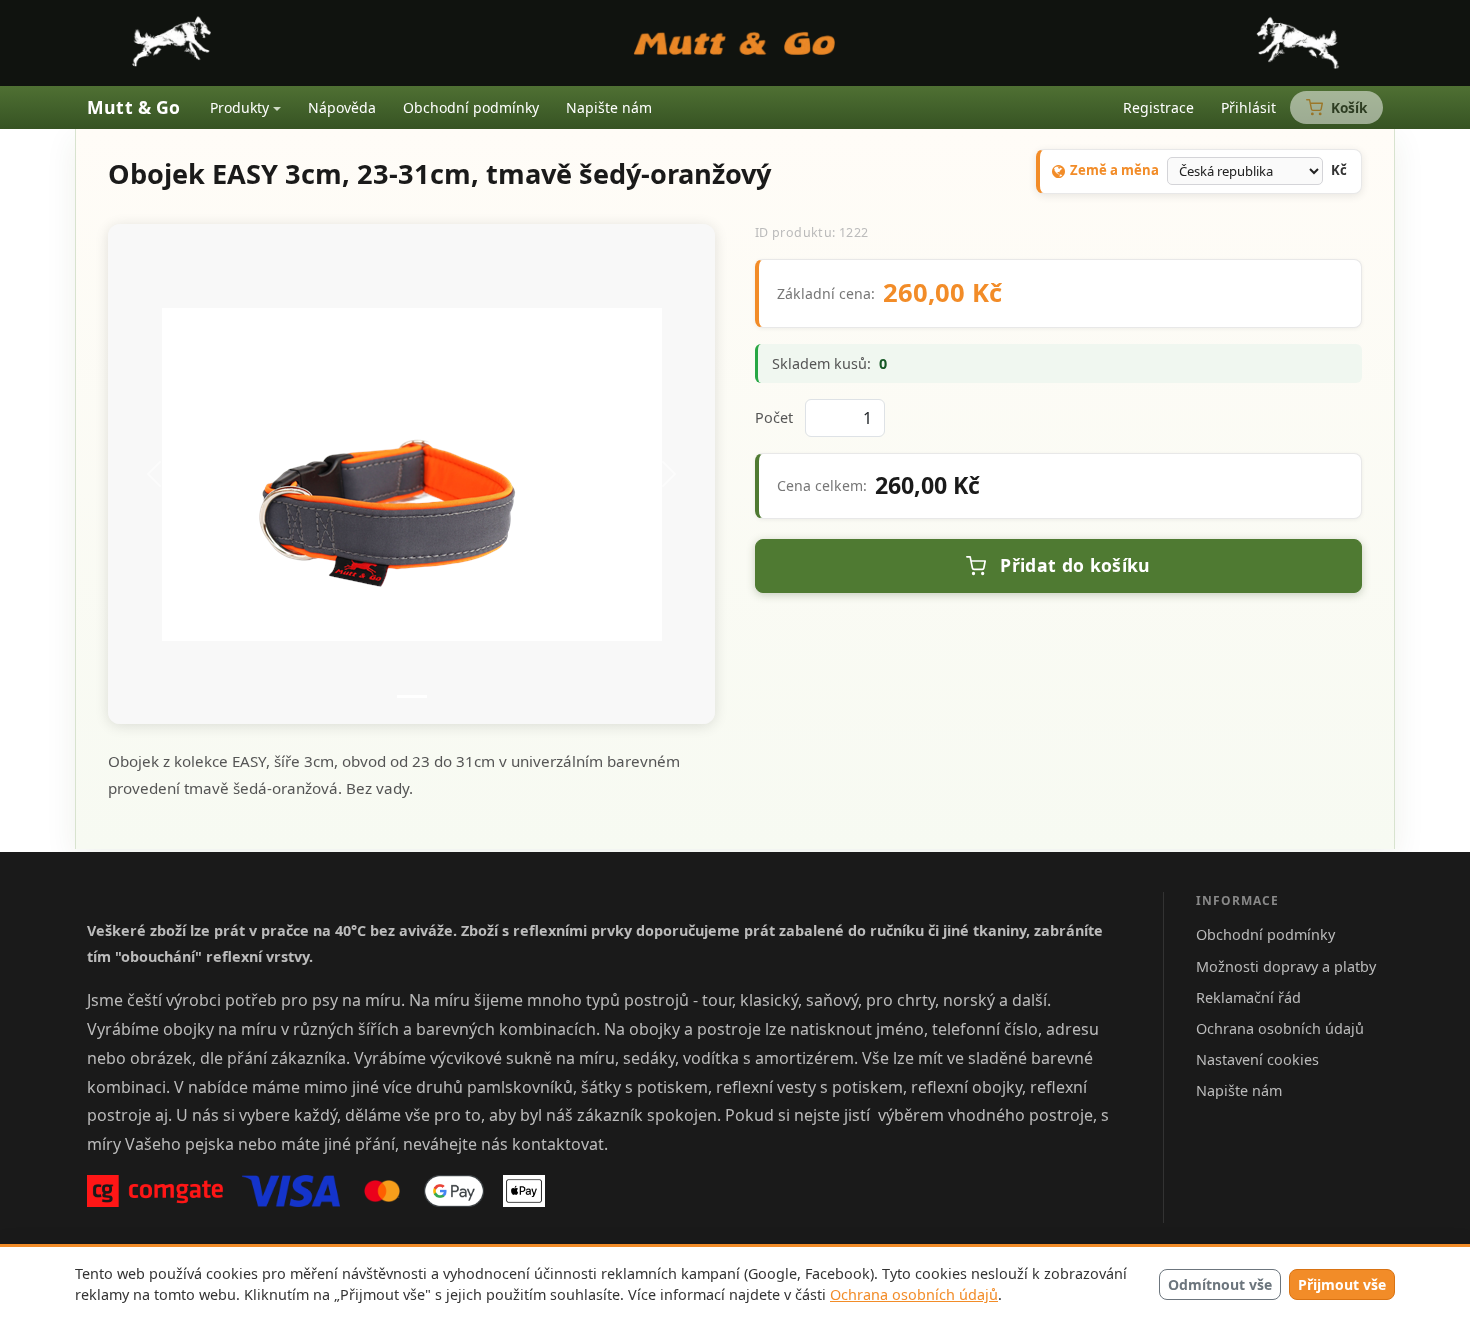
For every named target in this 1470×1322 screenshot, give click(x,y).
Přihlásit (1248, 107)
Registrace (1158, 107)
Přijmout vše (1342, 1284)
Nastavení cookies (1257, 1059)
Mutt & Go (134, 107)
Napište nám (609, 107)
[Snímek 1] (412, 696)
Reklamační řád (1248, 997)
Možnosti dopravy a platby (1286, 966)
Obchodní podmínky (471, 107)
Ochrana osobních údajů (914, 1294)
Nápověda (342, 107)
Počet (774, 417)
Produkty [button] (239, 107)
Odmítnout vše (1220, 1284)
